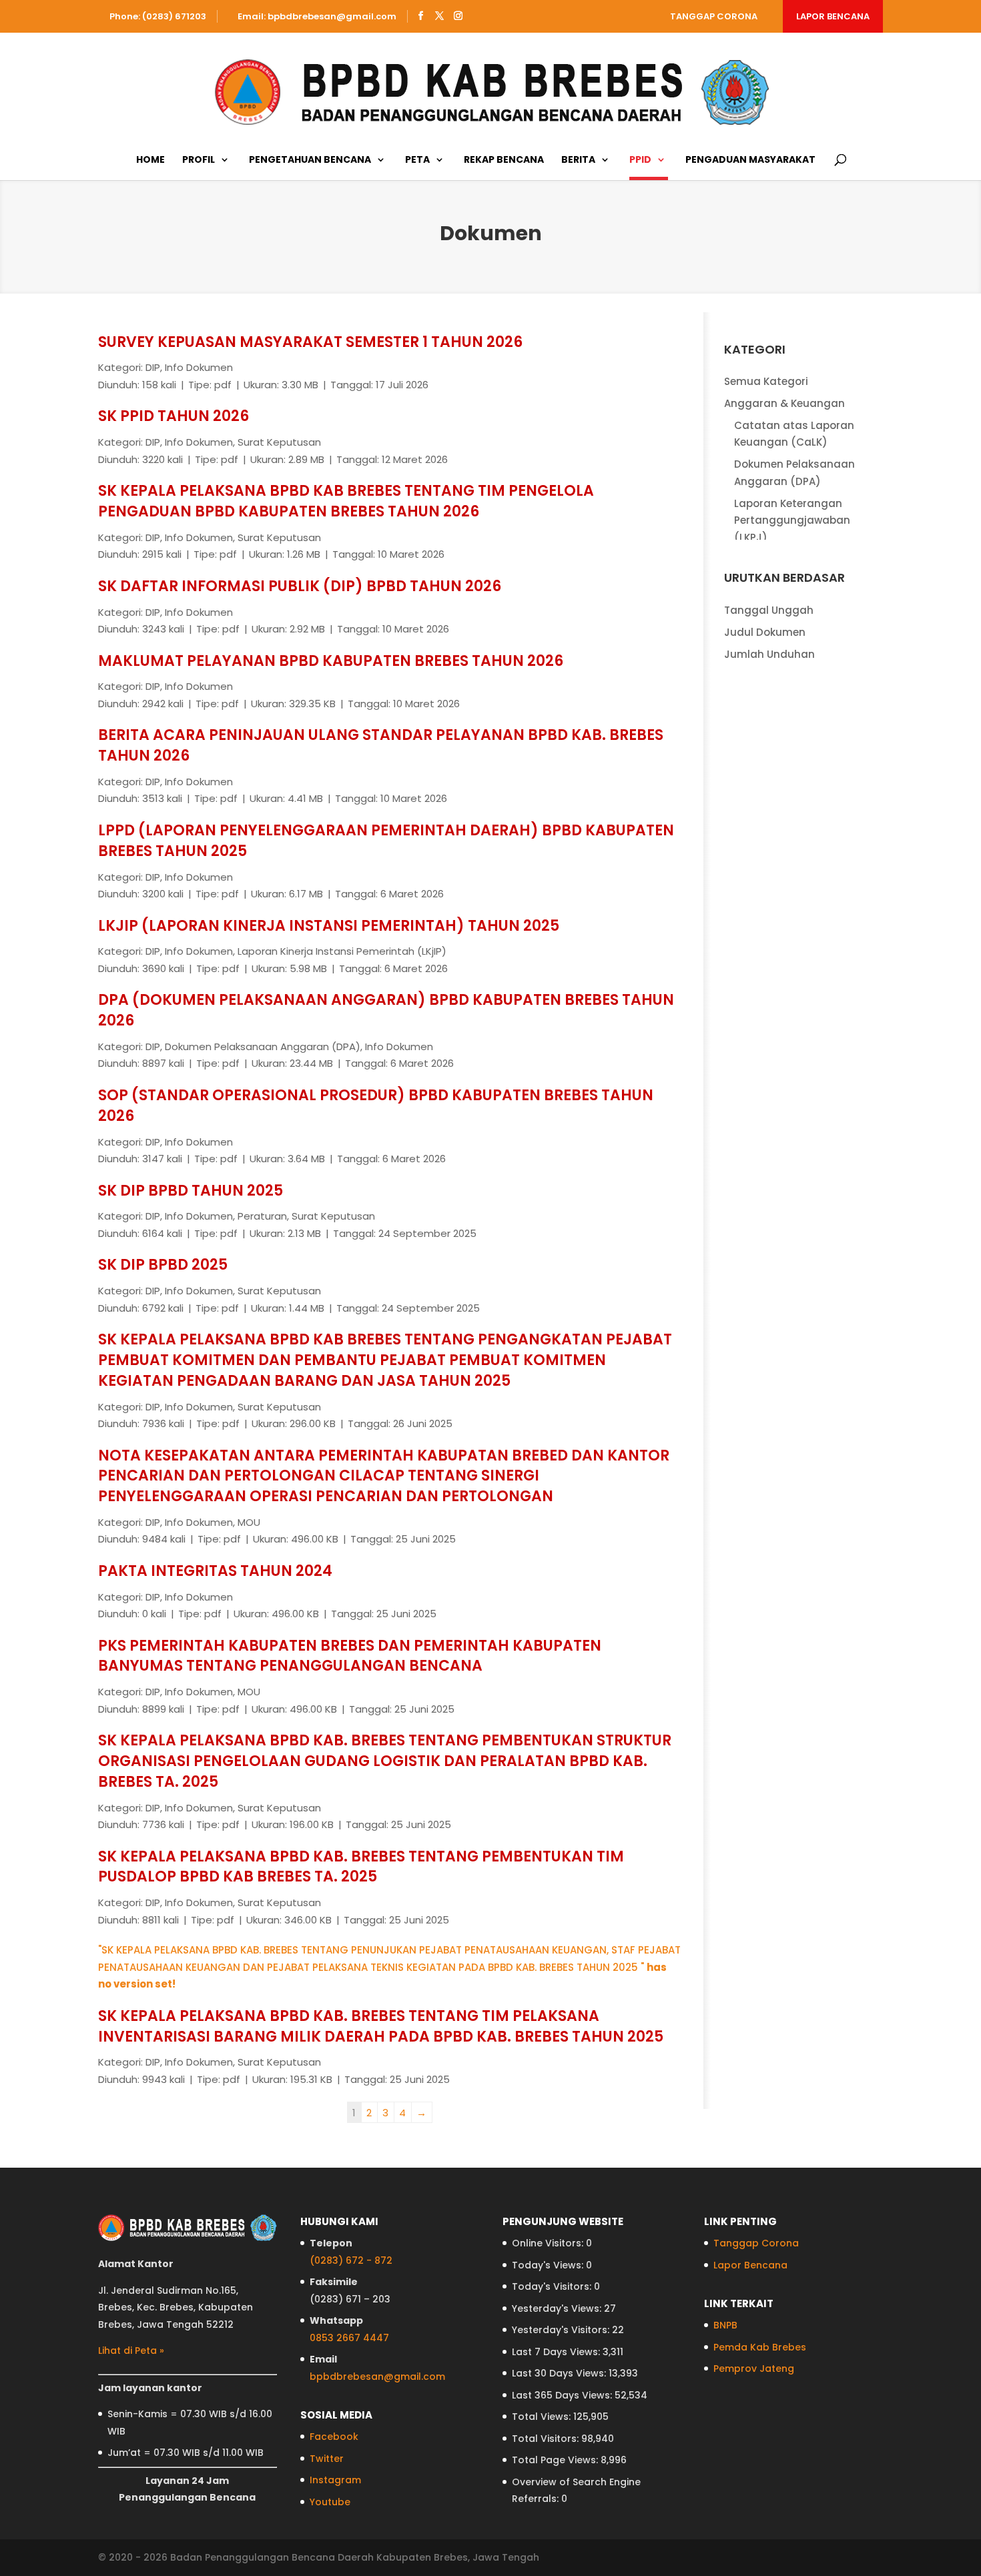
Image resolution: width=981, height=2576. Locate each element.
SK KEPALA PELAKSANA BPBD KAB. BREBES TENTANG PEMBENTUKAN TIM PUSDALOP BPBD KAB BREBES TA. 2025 (361, 1867)
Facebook (334, 2437)
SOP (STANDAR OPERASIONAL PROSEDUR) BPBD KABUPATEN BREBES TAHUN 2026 (376, 1106)
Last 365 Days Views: (563, 2395)
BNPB (725, 2325)
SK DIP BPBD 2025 (163, 1265)
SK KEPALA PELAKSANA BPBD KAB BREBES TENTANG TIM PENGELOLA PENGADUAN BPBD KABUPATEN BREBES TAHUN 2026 (346, 501)
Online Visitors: (549, 2243)
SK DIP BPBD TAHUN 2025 (191, 1191)
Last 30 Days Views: (560, 2373)
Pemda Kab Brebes (760, 2347)
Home (150, 160)
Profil (199, 160)
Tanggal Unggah (769, 610)
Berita (578, 160)
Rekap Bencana (504, 160)
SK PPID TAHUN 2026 (174, 416)
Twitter (327, 2459)
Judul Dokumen (765, 632)
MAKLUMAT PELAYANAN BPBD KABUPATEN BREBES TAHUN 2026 (331, 661)
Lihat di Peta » (131, 2350)
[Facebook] (421, 16)
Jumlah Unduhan (769, 654)
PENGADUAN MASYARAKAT (750, 160)
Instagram (335, 2480)
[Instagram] (458, 16)
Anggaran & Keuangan (784, 403)
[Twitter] (439, 16)
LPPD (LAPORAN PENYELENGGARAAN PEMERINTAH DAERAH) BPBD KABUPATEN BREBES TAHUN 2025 (386, 841)
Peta (417, 160)
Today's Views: (549, 2265)
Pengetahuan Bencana (310, 160)
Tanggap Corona (714, 16)
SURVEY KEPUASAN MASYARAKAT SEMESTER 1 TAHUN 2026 (310, 342)
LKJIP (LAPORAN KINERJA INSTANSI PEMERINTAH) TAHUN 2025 (329, 926)
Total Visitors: (547, 2439)
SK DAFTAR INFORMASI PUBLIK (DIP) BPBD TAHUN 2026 (300, 586)
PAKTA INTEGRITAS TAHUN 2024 (215, 1571)
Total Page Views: (556, 2460)
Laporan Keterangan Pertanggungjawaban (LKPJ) (792, 520)
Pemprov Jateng (754, 2369)
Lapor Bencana (833, 16)
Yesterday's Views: (558, 2308)
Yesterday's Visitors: (562, 2330)
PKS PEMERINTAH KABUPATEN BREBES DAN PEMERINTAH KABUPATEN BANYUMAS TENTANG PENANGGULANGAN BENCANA (350, 1656)
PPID (640, 160)
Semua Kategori (766, 381)
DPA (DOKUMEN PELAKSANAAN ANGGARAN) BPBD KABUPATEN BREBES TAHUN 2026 (386, 1010)
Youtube (330, 2502)
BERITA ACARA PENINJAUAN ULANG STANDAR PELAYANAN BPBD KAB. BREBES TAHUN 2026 (381, 745)
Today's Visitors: (553, 2286)
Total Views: (543, 2417)
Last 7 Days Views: (557, 2352)
